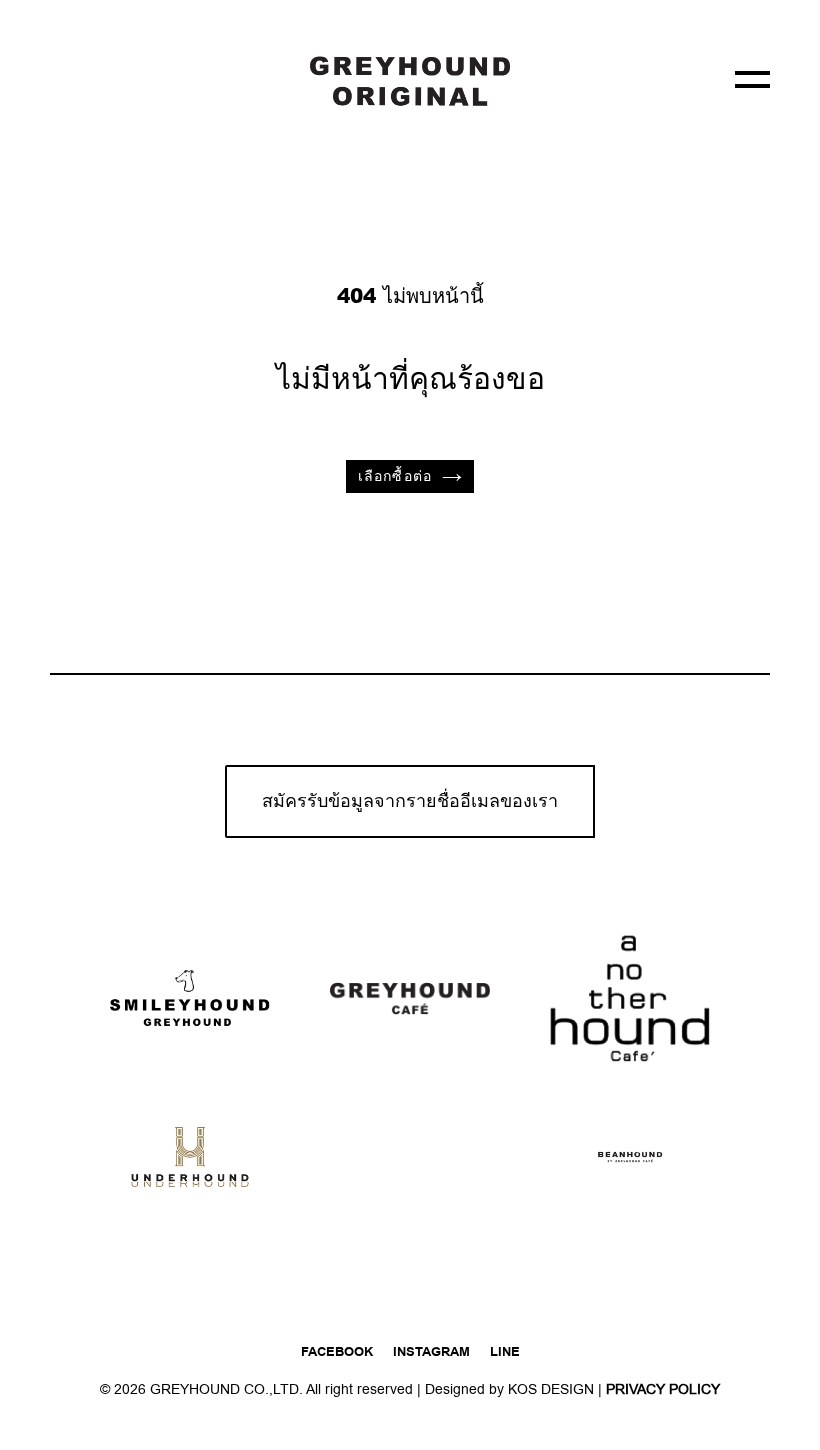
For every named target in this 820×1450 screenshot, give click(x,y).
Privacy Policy (663, 1389)
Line (505, 1352)
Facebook (337, 1352)
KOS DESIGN (553, 1389)
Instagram (431, 1352)
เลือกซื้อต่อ (395, 476)
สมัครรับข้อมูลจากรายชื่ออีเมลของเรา (410, 801)
